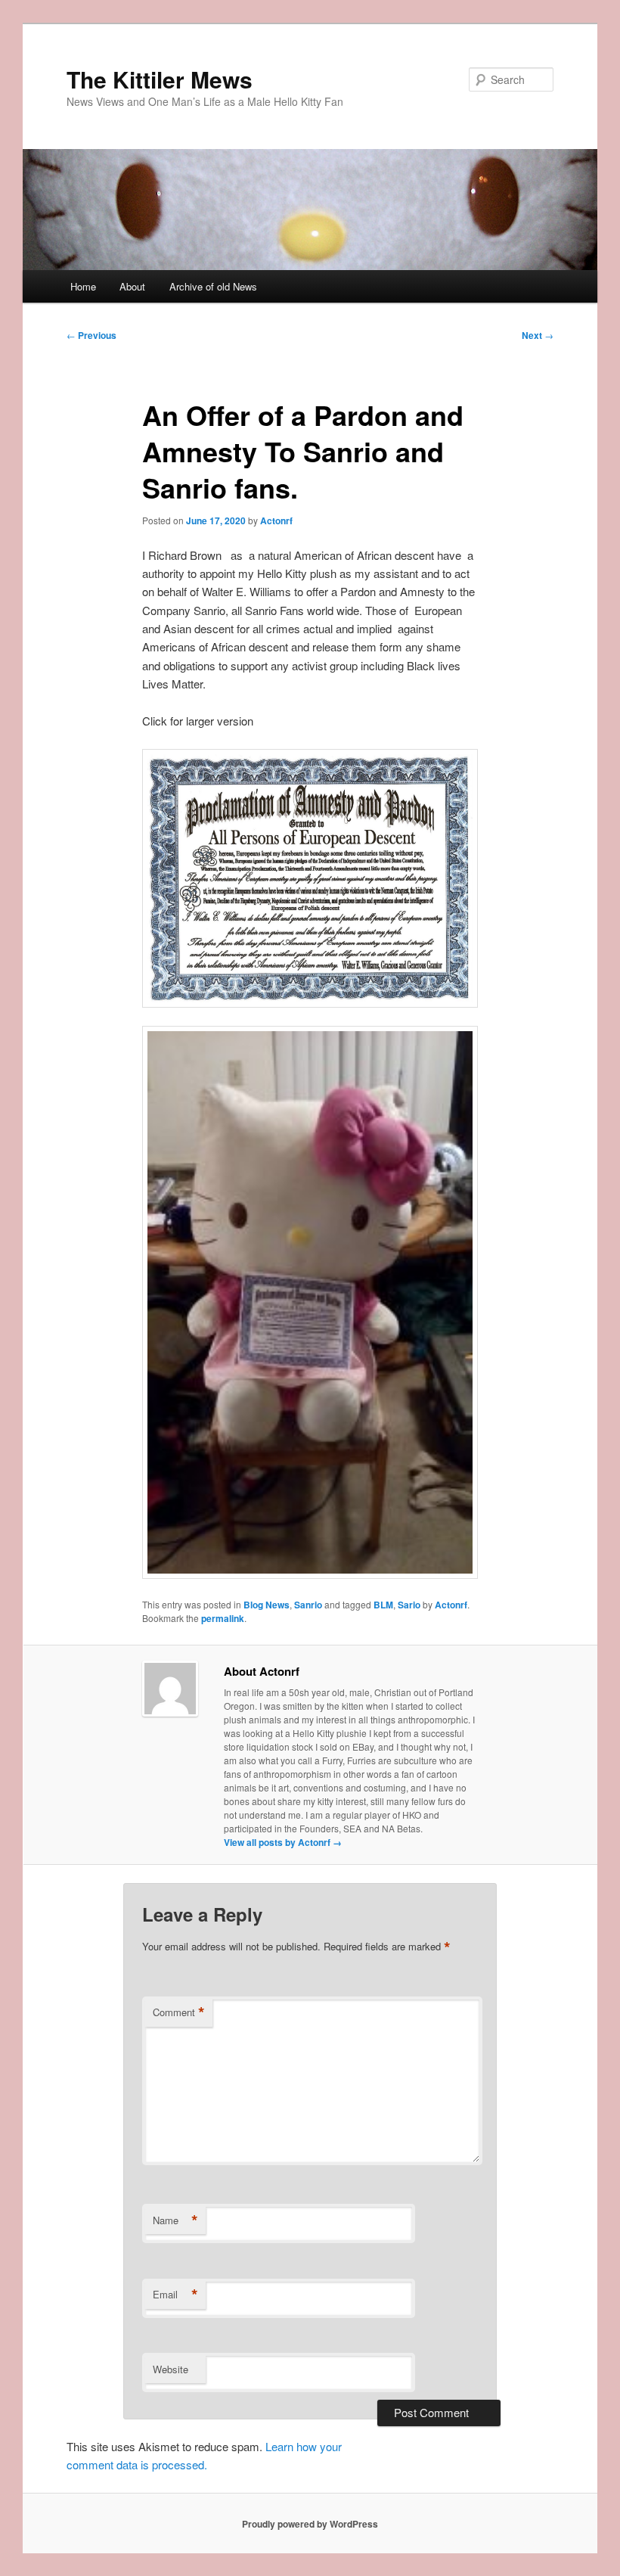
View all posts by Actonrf (283, 1842)
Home (83, 286)
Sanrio (308, 1605)
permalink (223, 1618)
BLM (383, 1605)
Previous (91, 335)
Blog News (267, 1605)
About (132, 286)
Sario (409, 1605)
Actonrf (276, 520)
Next (538, 335)
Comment (179, 2012)
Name (175, 2220)
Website (170, 2369)
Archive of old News (213, 286)
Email (175, 2295)
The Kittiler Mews (160, 79)
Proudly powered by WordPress (310, 2524)
